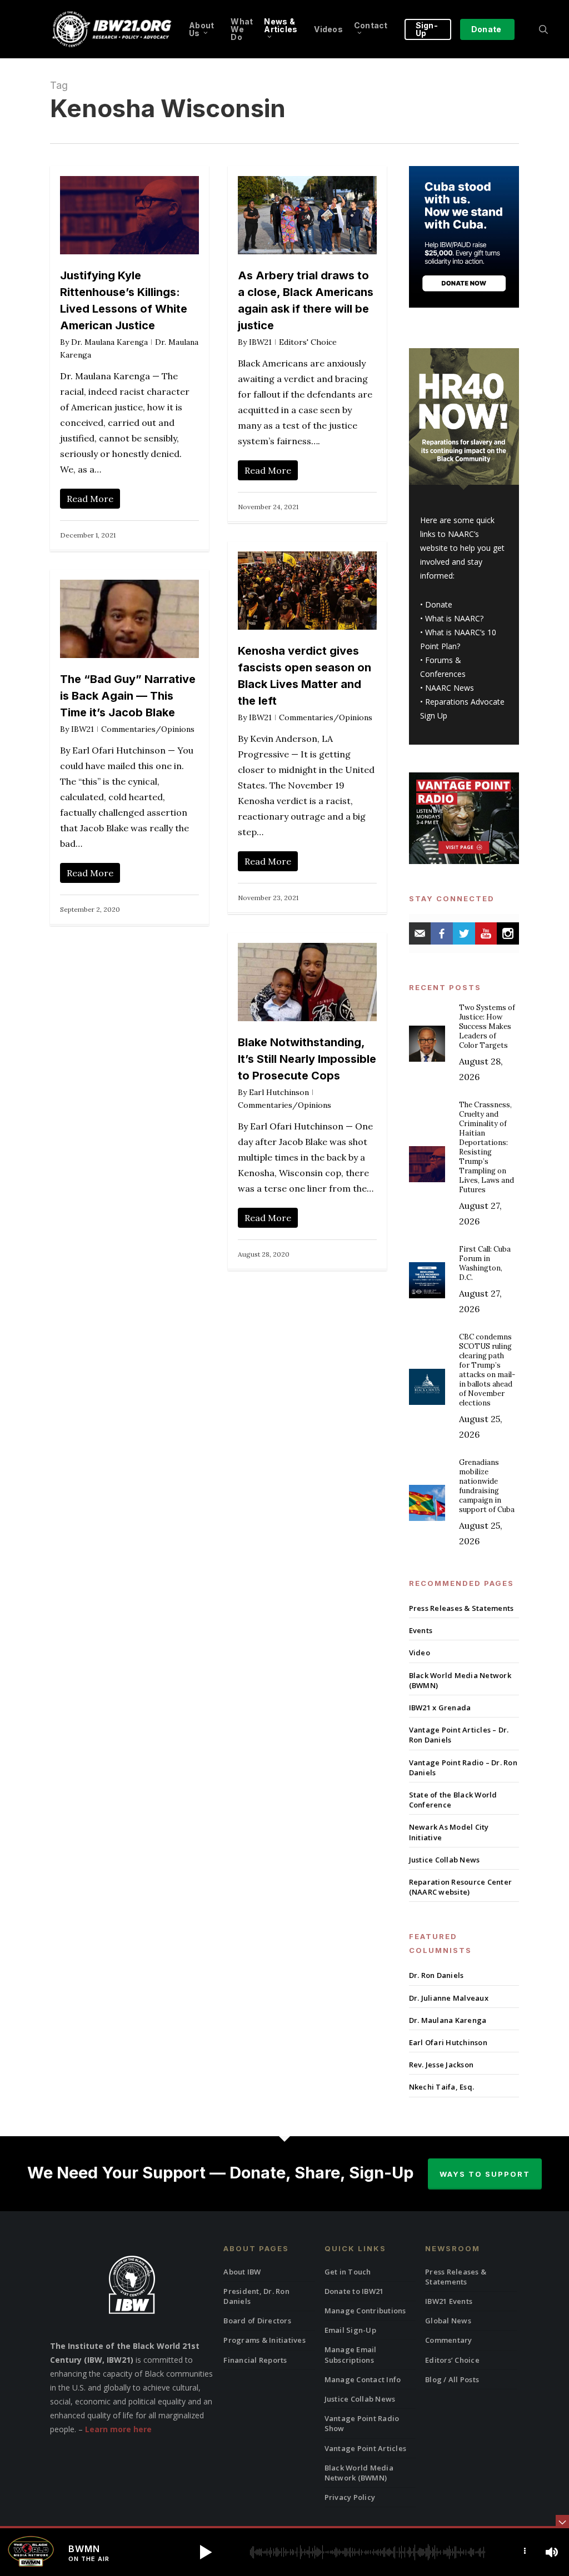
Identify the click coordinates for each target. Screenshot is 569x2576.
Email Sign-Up (350, 2330)
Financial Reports (255, 2360)
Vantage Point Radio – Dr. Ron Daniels (463, 1767)
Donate (439, 604)
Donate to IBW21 (354, 2291)
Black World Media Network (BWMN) (460, 1680)
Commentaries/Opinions (326, 717)
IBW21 (260, 342)
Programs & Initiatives (264, 2340)
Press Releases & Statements (461, 1608)
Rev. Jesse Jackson (441, 2065)
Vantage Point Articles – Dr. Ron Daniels (459, 1735)
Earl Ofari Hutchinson (448, 2042)
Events (421, 1630)
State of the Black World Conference (453, 1800)
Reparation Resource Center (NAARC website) (461, 1887)
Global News (448, 2321)
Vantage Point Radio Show (362, 2423)
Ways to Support (485, 2174)
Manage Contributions (365, 2311)
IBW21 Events (449, 2301)
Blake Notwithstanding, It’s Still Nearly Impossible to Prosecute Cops (307, 1059)
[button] (206, 2552)
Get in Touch (348, 2272)
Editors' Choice (308, 342)
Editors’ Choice (452, 2360)
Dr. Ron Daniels (436, 1975)
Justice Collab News (445, 1860)
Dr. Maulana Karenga (109, 342)
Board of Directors (257, 2321)
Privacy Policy (350, 2497)
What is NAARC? (454, 618)
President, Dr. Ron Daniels (256, 2296)
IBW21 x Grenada (440, 1708)
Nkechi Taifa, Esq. (442, 2087)
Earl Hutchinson (279, 1092)
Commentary (449, 2340)
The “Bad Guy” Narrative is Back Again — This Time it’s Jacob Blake (128, 696)
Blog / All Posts (452, 2379)
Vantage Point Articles (366, 2448)
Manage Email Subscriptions (351, 2354)
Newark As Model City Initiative (449, 1832)
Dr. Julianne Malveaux (449, 1998)
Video (420, 1653)
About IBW (242, 2272)
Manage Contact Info (363, 2379)
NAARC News (450, 688)
